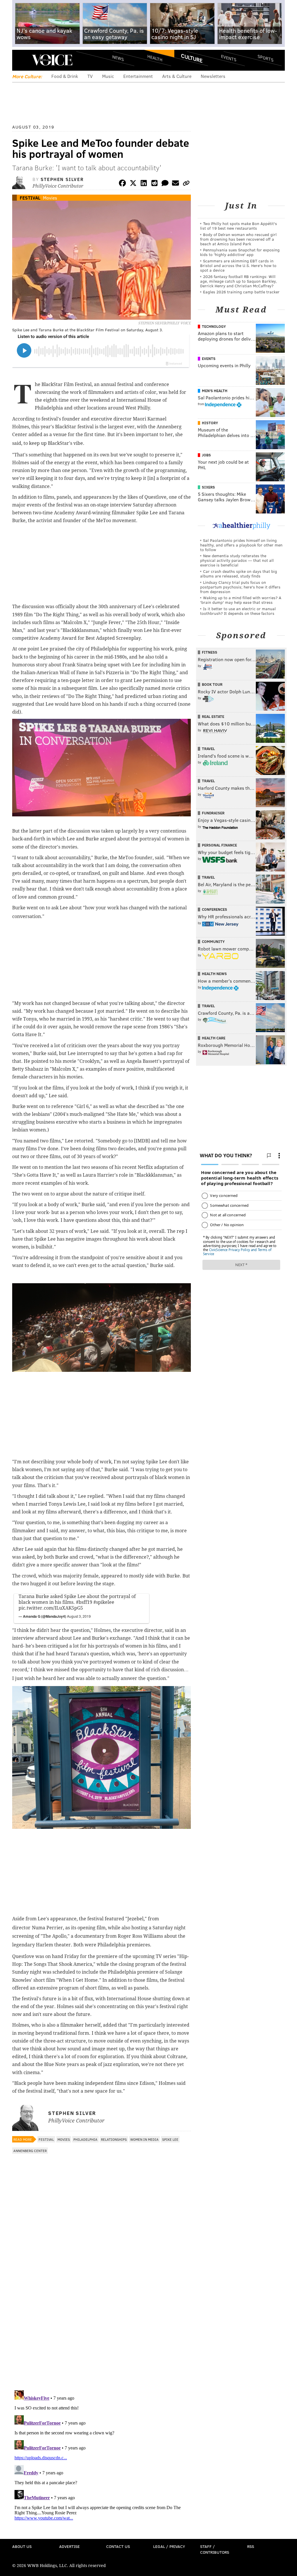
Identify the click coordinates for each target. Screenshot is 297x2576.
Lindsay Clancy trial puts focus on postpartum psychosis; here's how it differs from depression (240, 587)
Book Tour (212, 684)
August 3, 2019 (79, 1616)
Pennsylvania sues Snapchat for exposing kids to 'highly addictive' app (240, 252)
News (118, 58)
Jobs (206, 455)
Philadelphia (85, 2139)
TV (90, 76)
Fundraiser (213, 813)
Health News (214, 974)
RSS (251, 2546)
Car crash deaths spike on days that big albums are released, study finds (239, 574)
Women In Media (144, 2139)
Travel (208, 749)
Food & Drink (65, 76)
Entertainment (138, 76)
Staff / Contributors (215, 2549)
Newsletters (213, 76)
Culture (192, 58)
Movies (50, 198)
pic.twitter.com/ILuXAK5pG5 (51, 1608)
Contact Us (118, 2546)
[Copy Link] (186, 184)
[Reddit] (154, 184)
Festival (30, 198)
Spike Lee (170, 2139)
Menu (21, 60)
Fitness (210, 652)
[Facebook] (122, 184)
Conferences (214, 909)
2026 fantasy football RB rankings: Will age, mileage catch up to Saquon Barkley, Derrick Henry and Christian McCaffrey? (238, 281)
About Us (22, 2546)
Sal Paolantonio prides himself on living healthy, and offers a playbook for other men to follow (241, 545)
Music (108, 76)
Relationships (114, 2139)
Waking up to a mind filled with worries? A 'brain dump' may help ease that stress (241, 600)
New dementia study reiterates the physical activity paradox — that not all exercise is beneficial (237, 560)
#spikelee (104, 1602)
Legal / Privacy (169, 2546)
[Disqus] (102, 2311)
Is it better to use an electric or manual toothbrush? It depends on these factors (238, 611)
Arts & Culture (177, 76)
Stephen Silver (62, 179)
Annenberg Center (30, 2151)
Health (155, 58)
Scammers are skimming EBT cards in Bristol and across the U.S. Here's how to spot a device (238, 265)
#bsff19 (84, 1602)
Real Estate (213, 716)
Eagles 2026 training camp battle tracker (241, 292)
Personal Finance (219, 845)
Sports (266, 58)
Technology (214, 326)
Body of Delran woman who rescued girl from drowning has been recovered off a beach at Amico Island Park (238, 239)
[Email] (175, 184)
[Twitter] (133, 184)
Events (229, 58)
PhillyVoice (52, 60)
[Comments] (165, 184)
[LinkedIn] (144, 184)
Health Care (214, 1038)
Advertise (69, 2546)
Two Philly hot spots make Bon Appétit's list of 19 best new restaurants (239, 226)
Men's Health (215, 391)
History (210, 423)
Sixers (208, 487)
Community (213, 941)
